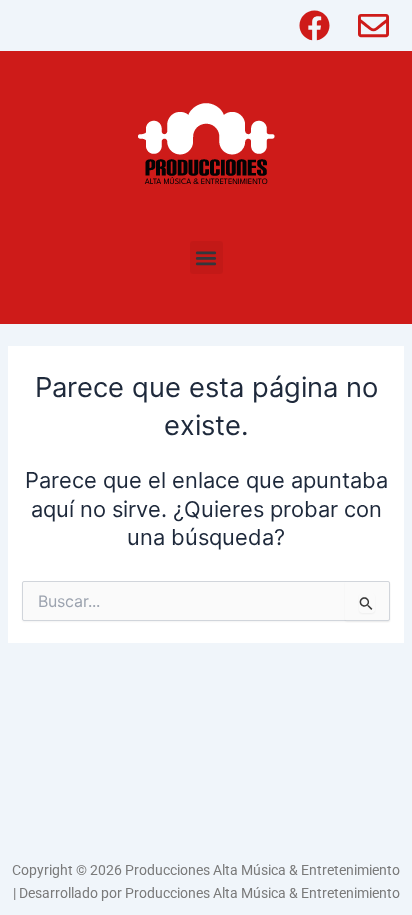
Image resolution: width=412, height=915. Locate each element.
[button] (206, 257)
